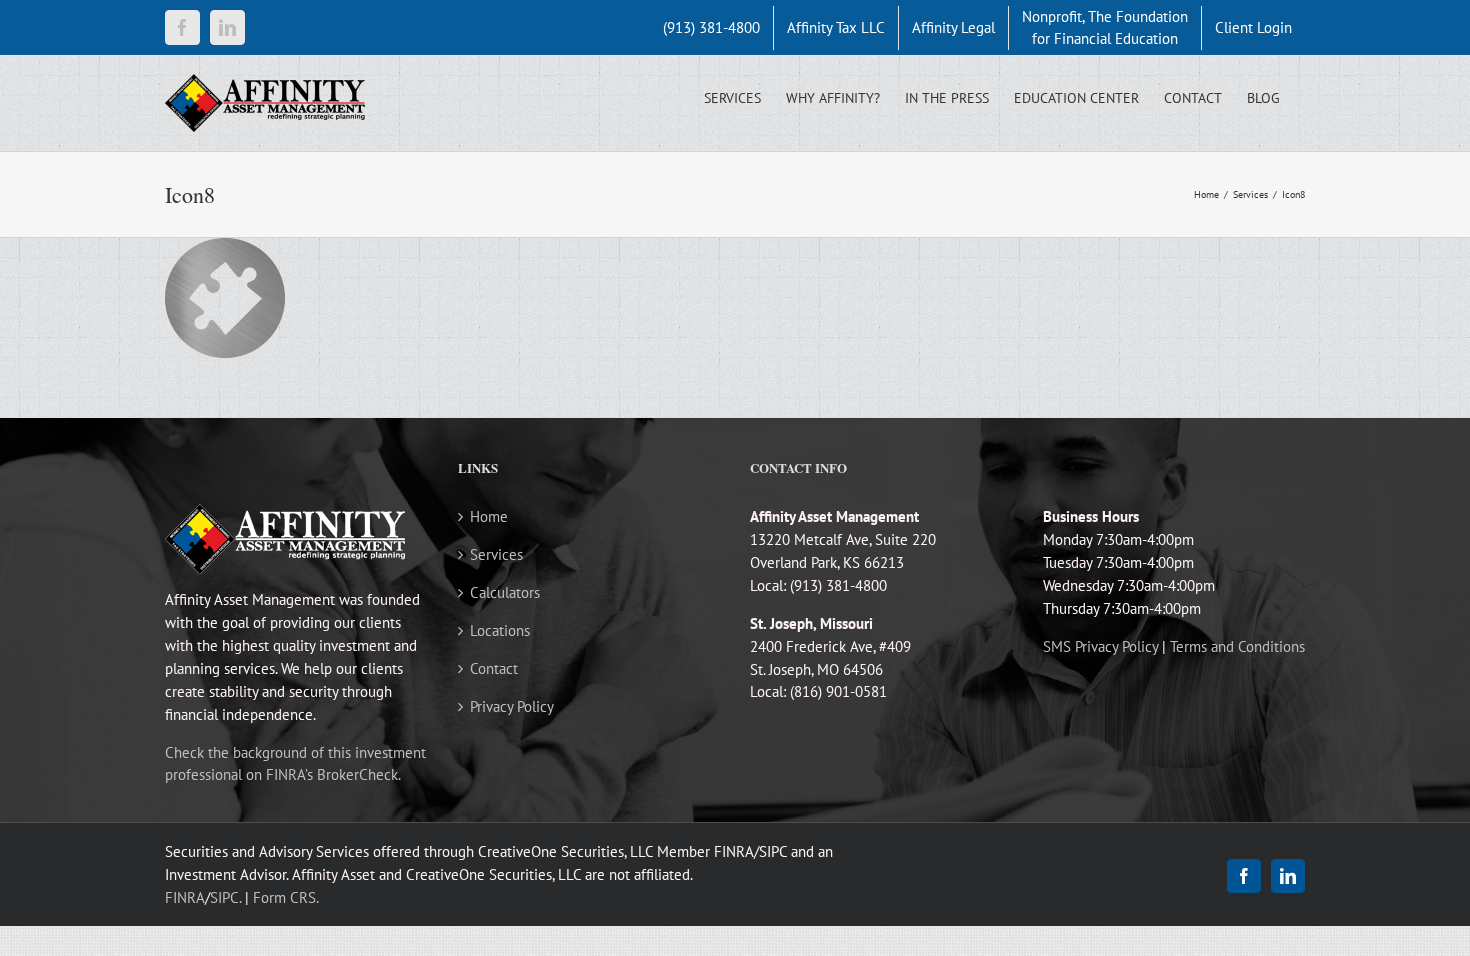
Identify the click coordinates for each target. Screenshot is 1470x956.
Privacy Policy (512, 706)
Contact (494, 668)
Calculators (505, 592)
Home (489, 516)
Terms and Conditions (1237, 646)
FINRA (185, 897)
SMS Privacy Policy (1100, 646)
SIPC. (225, 897)
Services (496, 554)
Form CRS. (286, 897)
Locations (500, 630)
